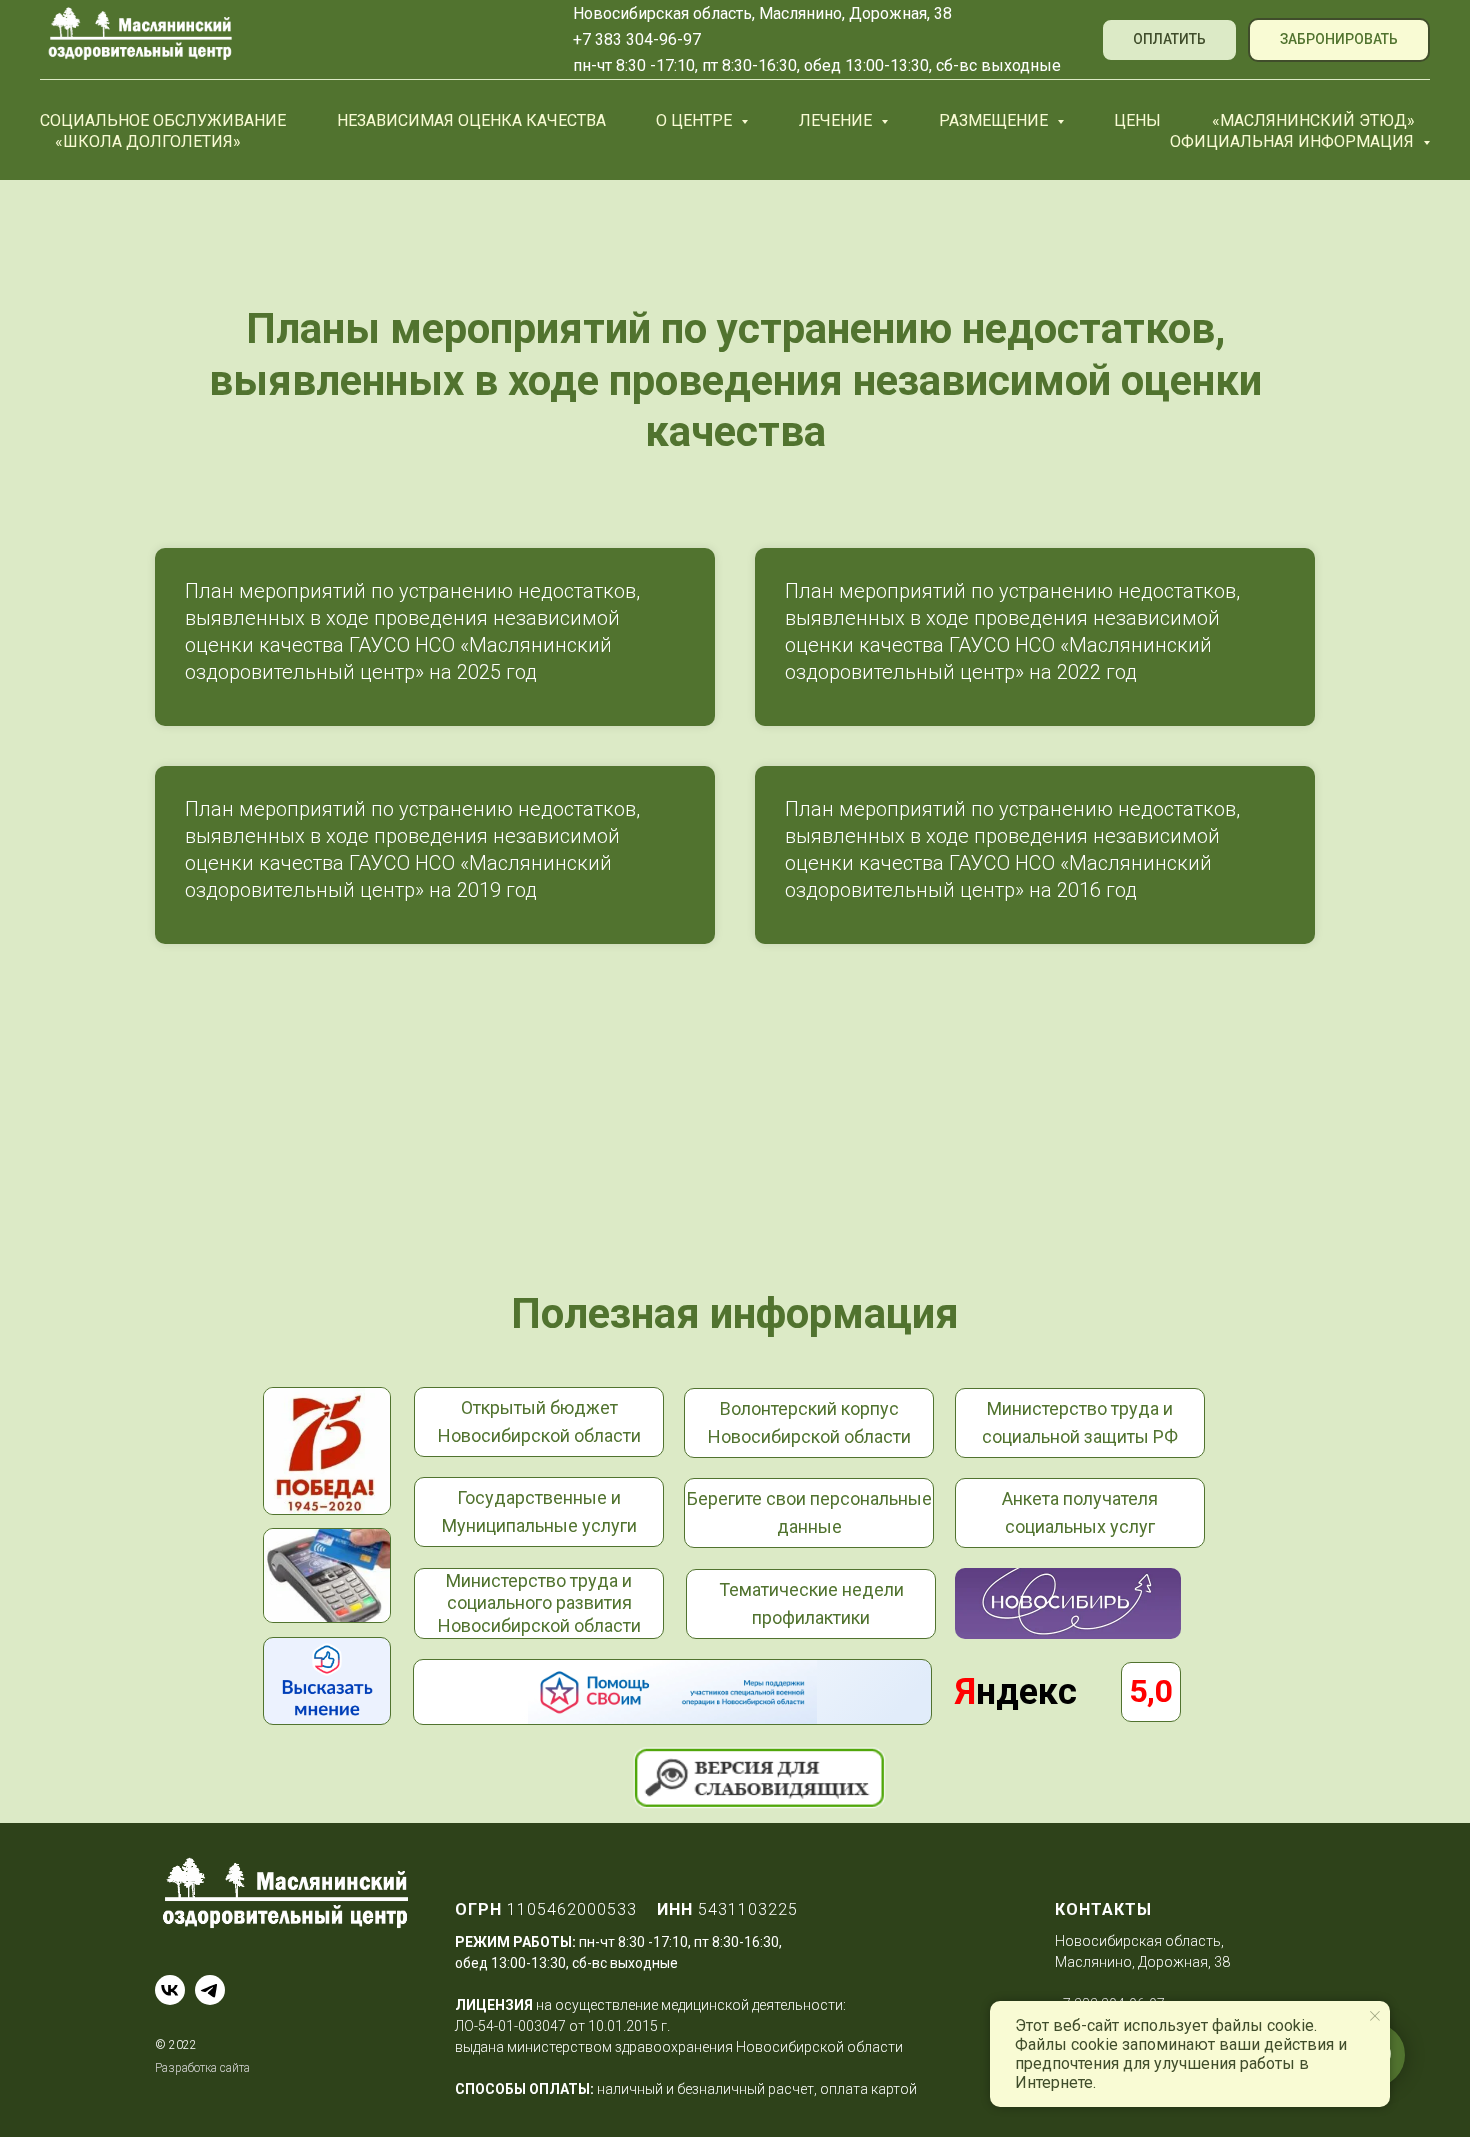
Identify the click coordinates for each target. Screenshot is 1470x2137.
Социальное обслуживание (163, 120)
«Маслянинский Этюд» (1313, 120)
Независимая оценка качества (471, 120)
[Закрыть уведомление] (1375, 2016)
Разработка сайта (202, 2068)
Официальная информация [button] (1294, 141)
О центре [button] (696, 120)
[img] (327, 1681)
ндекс (1016, 1692)
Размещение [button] (995, 120)
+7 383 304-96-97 (637, 39)
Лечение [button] (837, 120)
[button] (1339, 40)
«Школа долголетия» (148, 141)
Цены (1137, 120)
